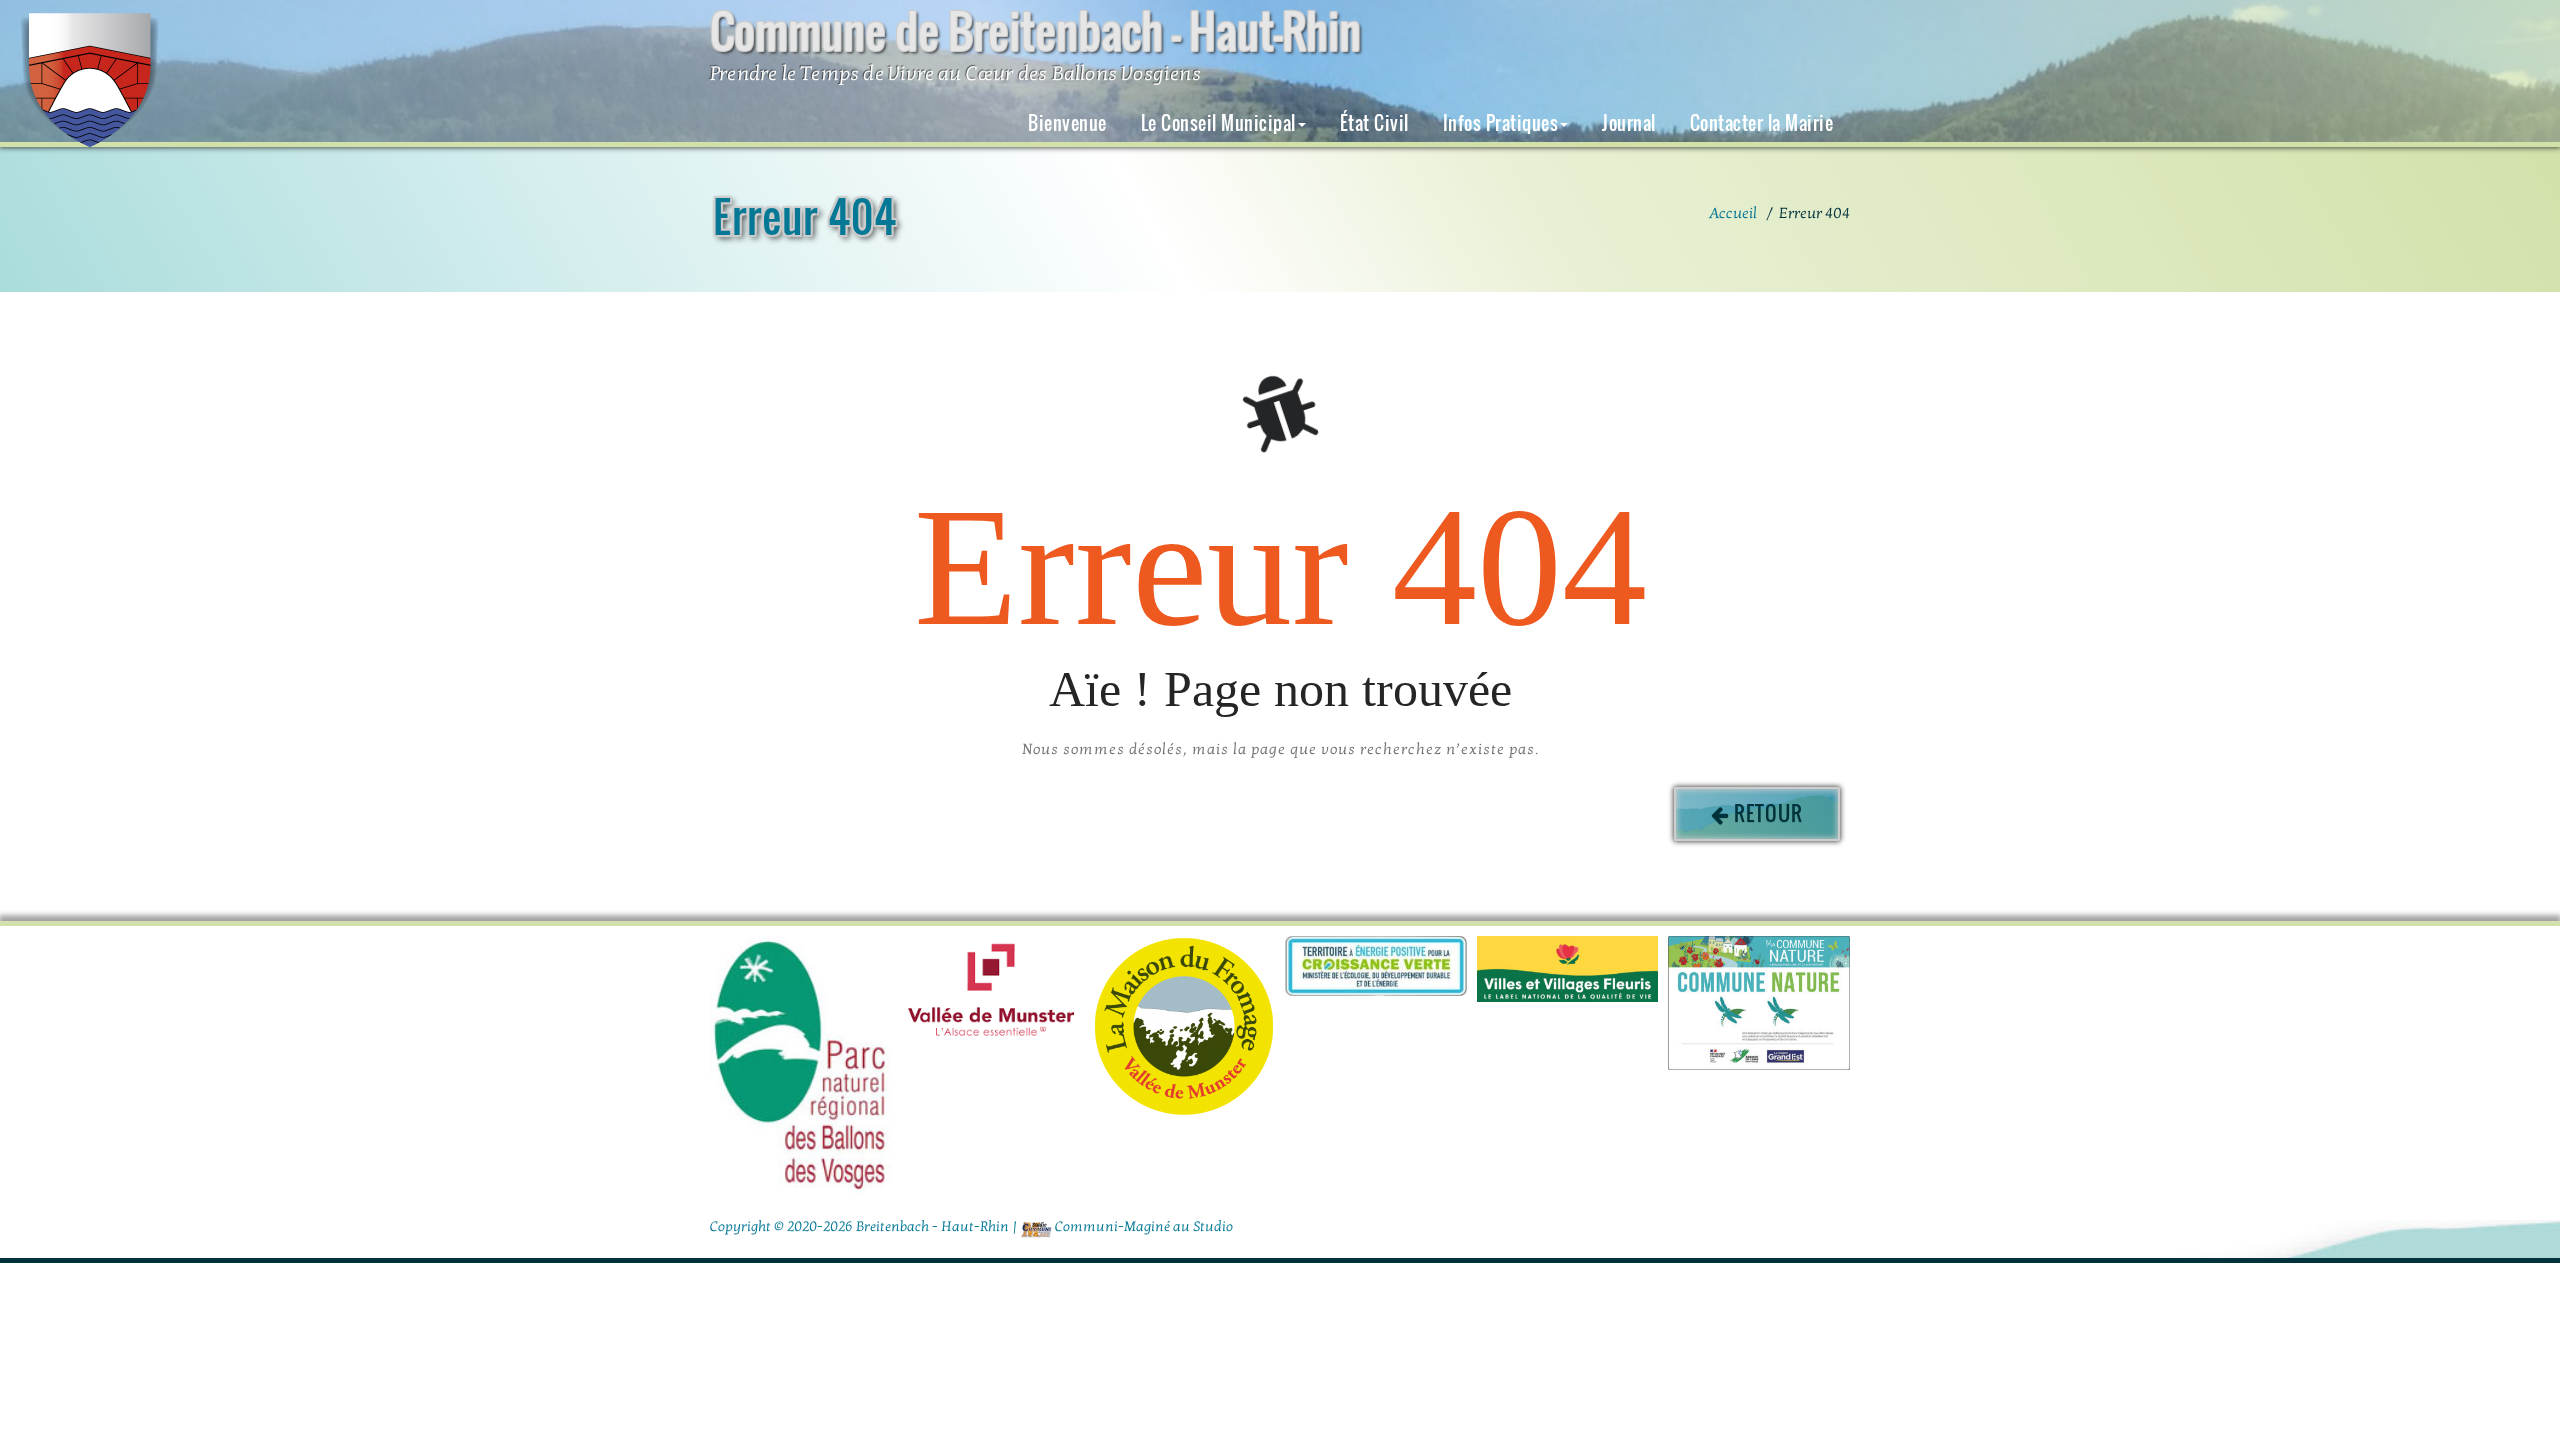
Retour (1768, 813)
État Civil (1374, 123)
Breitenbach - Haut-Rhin (932, 1226)
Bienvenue (1067, 123)
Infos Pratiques (1501, 123)
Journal (1629, 123)
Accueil (1733, 213)
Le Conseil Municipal (1218, 123)
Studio (1213, 1226)
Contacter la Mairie (1762, 123)
